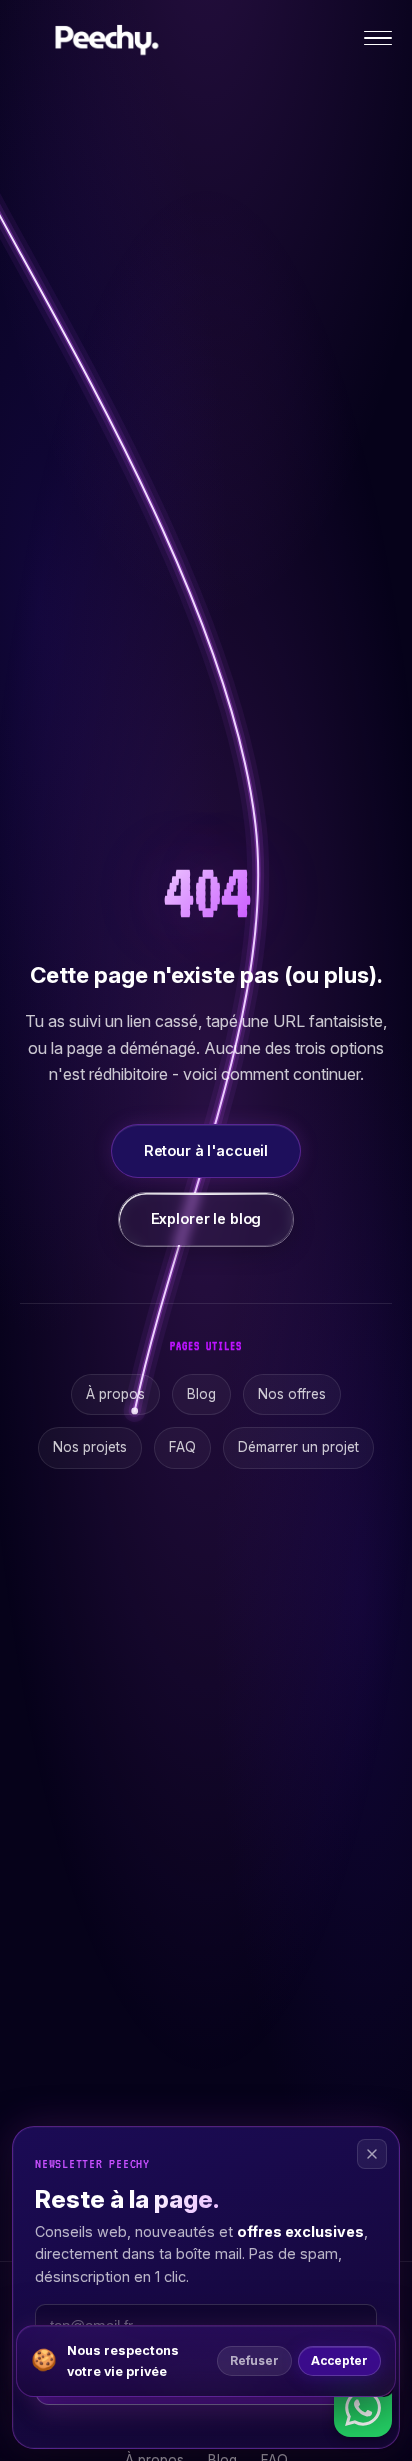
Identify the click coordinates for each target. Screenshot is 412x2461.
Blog (201, 1394)
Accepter (339, 2361)
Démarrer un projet (298, 1447)
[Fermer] (372, 2154)
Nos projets (90, 1447)
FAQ (182, 1447)
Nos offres (292, 1394)
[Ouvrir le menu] (378, 38)
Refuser (254, 2361)
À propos (115, 1394)
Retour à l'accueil (206, 1150)
